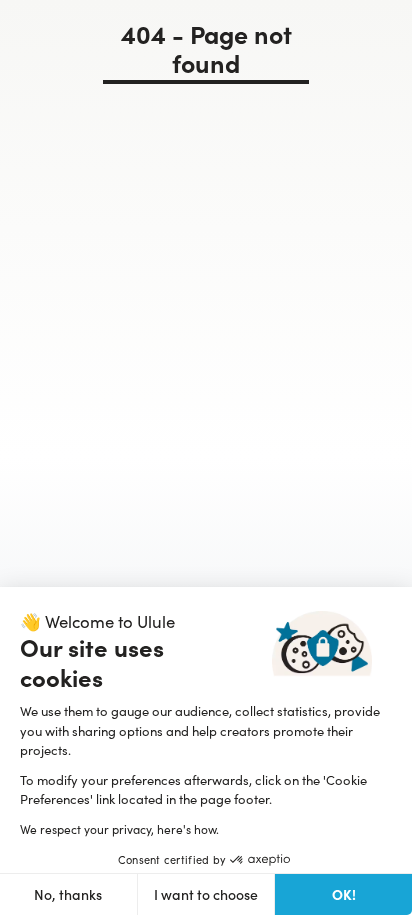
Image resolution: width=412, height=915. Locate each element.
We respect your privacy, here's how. (119, 829)
